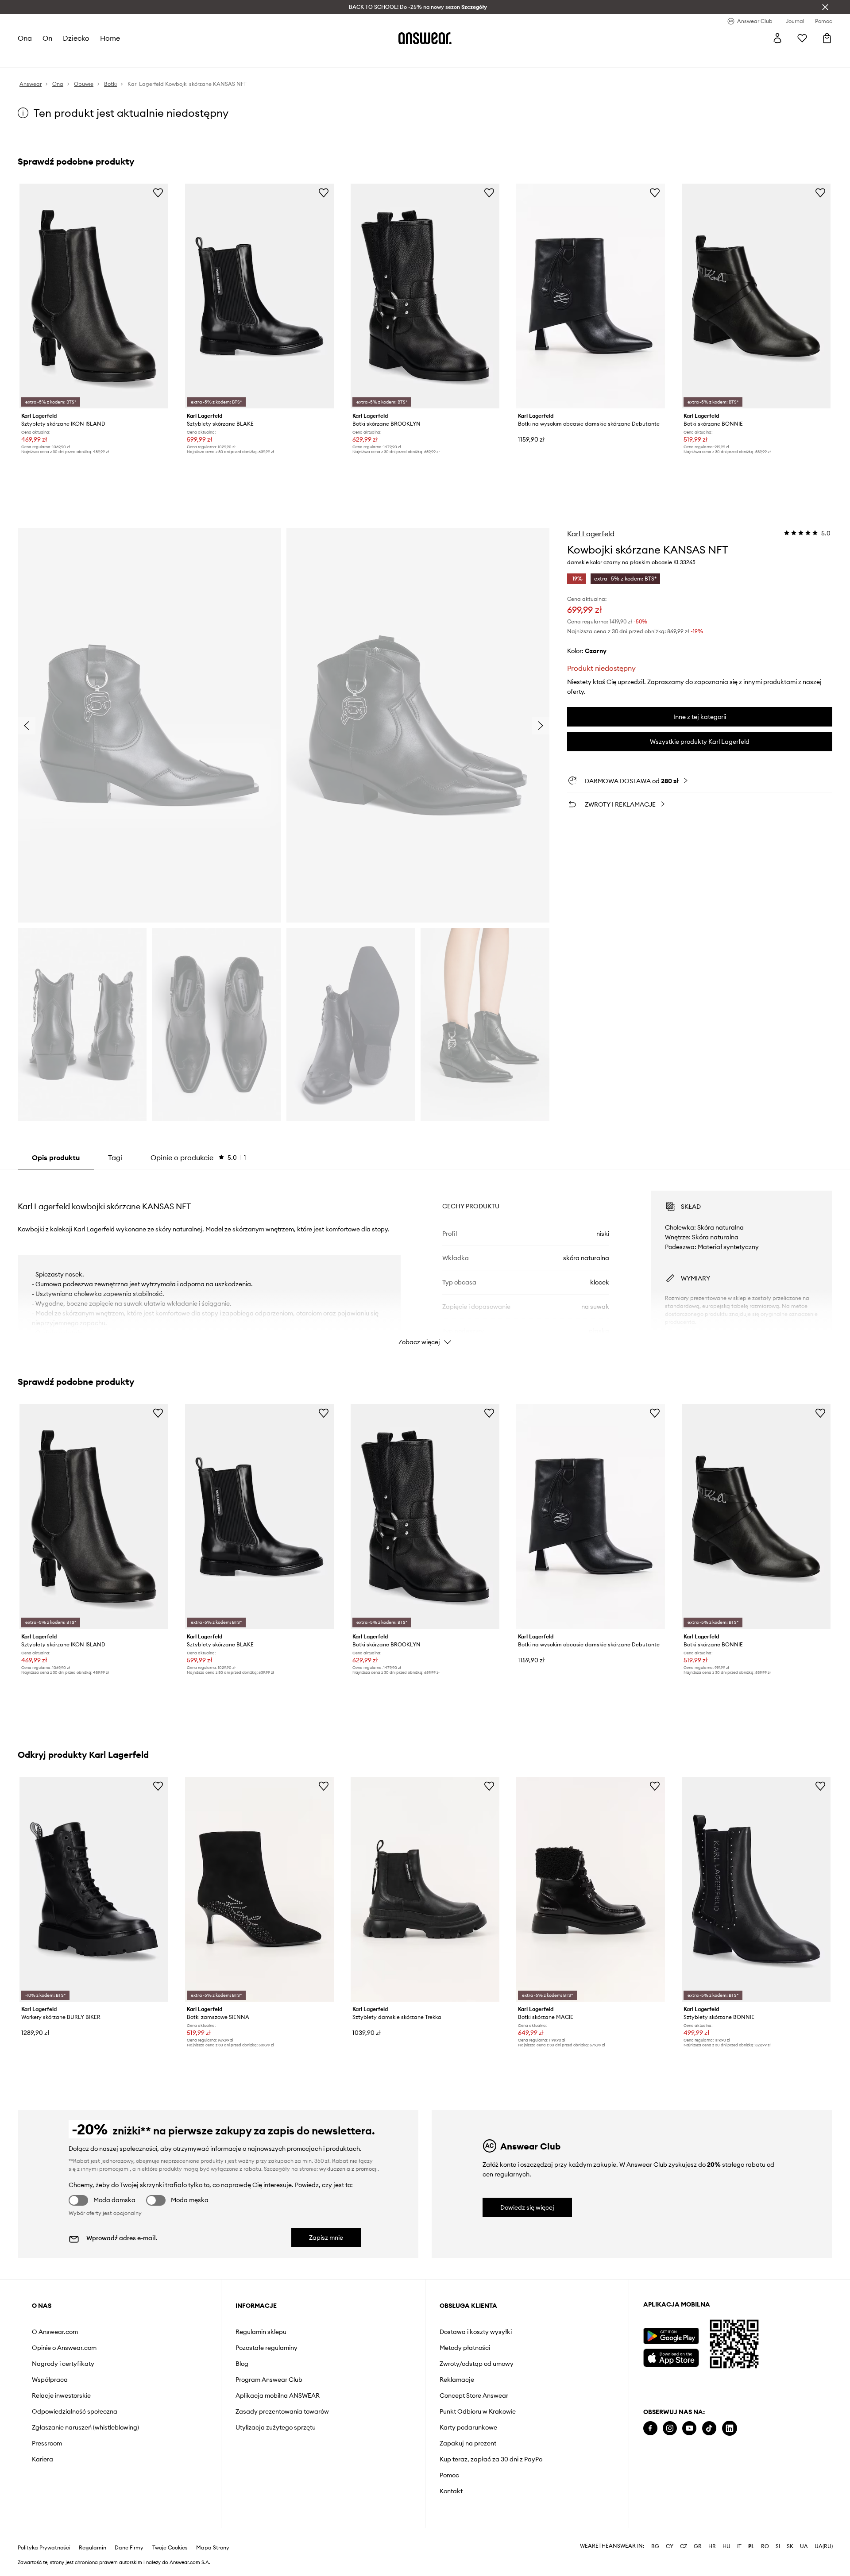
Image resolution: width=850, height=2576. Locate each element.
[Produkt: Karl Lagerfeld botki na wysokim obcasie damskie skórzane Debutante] (591, 296)
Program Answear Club (269, 2380)
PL (751, 2546)
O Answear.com (55, 2332)
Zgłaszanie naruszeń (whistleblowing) (85, 2427)
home (110, 38)
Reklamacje (457, 2380)
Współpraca (50, 2380)
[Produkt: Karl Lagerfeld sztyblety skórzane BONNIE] (756, 1889)
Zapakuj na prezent (468, 2443)
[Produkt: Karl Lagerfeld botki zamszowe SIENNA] (259, 1889)
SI (778, 2546)
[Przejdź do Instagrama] (670, 2428)
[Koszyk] (827, 38)
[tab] (198, 1157)
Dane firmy (129, 2548)
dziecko (76, 38)
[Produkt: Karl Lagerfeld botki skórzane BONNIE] (756, 296)
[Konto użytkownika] (777, 38)
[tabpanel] (425, 1260)
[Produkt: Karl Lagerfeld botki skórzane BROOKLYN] (425, 296)
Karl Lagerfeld (591, 534)
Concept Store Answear (474, 2395)
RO (765, 2546)
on (47, 38)
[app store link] (671, 2357)
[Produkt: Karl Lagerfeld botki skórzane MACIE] (591, 1889)
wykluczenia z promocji (348, 2169)
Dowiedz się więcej (527, 2207)
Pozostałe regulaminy (267, 2348)
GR (698, 2546)
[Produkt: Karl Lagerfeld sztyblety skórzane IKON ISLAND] (94, 296)
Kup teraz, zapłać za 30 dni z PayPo (491, 2459)
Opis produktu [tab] (56, 1157)
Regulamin (93, 2548)
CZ (684, 2546)
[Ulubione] (802, 38)
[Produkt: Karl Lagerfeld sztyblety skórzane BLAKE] (259, 296)
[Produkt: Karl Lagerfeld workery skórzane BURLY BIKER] (94, 1889)
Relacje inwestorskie (61, 2395)
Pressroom (47, 2443)
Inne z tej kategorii (700, 717)
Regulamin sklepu (261, 2332)
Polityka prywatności (44, 2548)
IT (739, 2546)
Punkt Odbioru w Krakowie (478, 2411)
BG (655, 2546)
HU (726, 2546)
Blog (242, 2364)
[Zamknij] (825, 7)
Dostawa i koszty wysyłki (476, 2332)
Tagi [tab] (115, 1157)
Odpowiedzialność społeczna (75, 2411)
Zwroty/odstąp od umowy (477, 2364)
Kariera (42, 2459)
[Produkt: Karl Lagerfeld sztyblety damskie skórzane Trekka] (425, 1889)
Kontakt (451, 2491)
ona (25, 38)
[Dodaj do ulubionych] (158, 192)
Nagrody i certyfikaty (63, 2364)
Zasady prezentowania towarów (282, 2411)
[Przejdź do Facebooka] (650, 2428)
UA (804, 2546)
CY (670, 2546)
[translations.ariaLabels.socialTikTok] (709, 2428)
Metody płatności (465, 2348)
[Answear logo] (425, 38)
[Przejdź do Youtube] (689, 2428)
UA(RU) (824, 2546)
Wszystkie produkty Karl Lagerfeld (700, 742)
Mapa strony (213, 2548)
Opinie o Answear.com (64, 2348)
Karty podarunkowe (468, 2427)
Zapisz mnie (326, 2238)
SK (790, 2546)
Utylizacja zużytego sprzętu (276, 2427)
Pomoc (449, 2475)
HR (712, 2546)
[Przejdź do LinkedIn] (730, 2428)
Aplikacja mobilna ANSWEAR (278, 2395)
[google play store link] (671, 2336)
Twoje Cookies (170, 2548)
